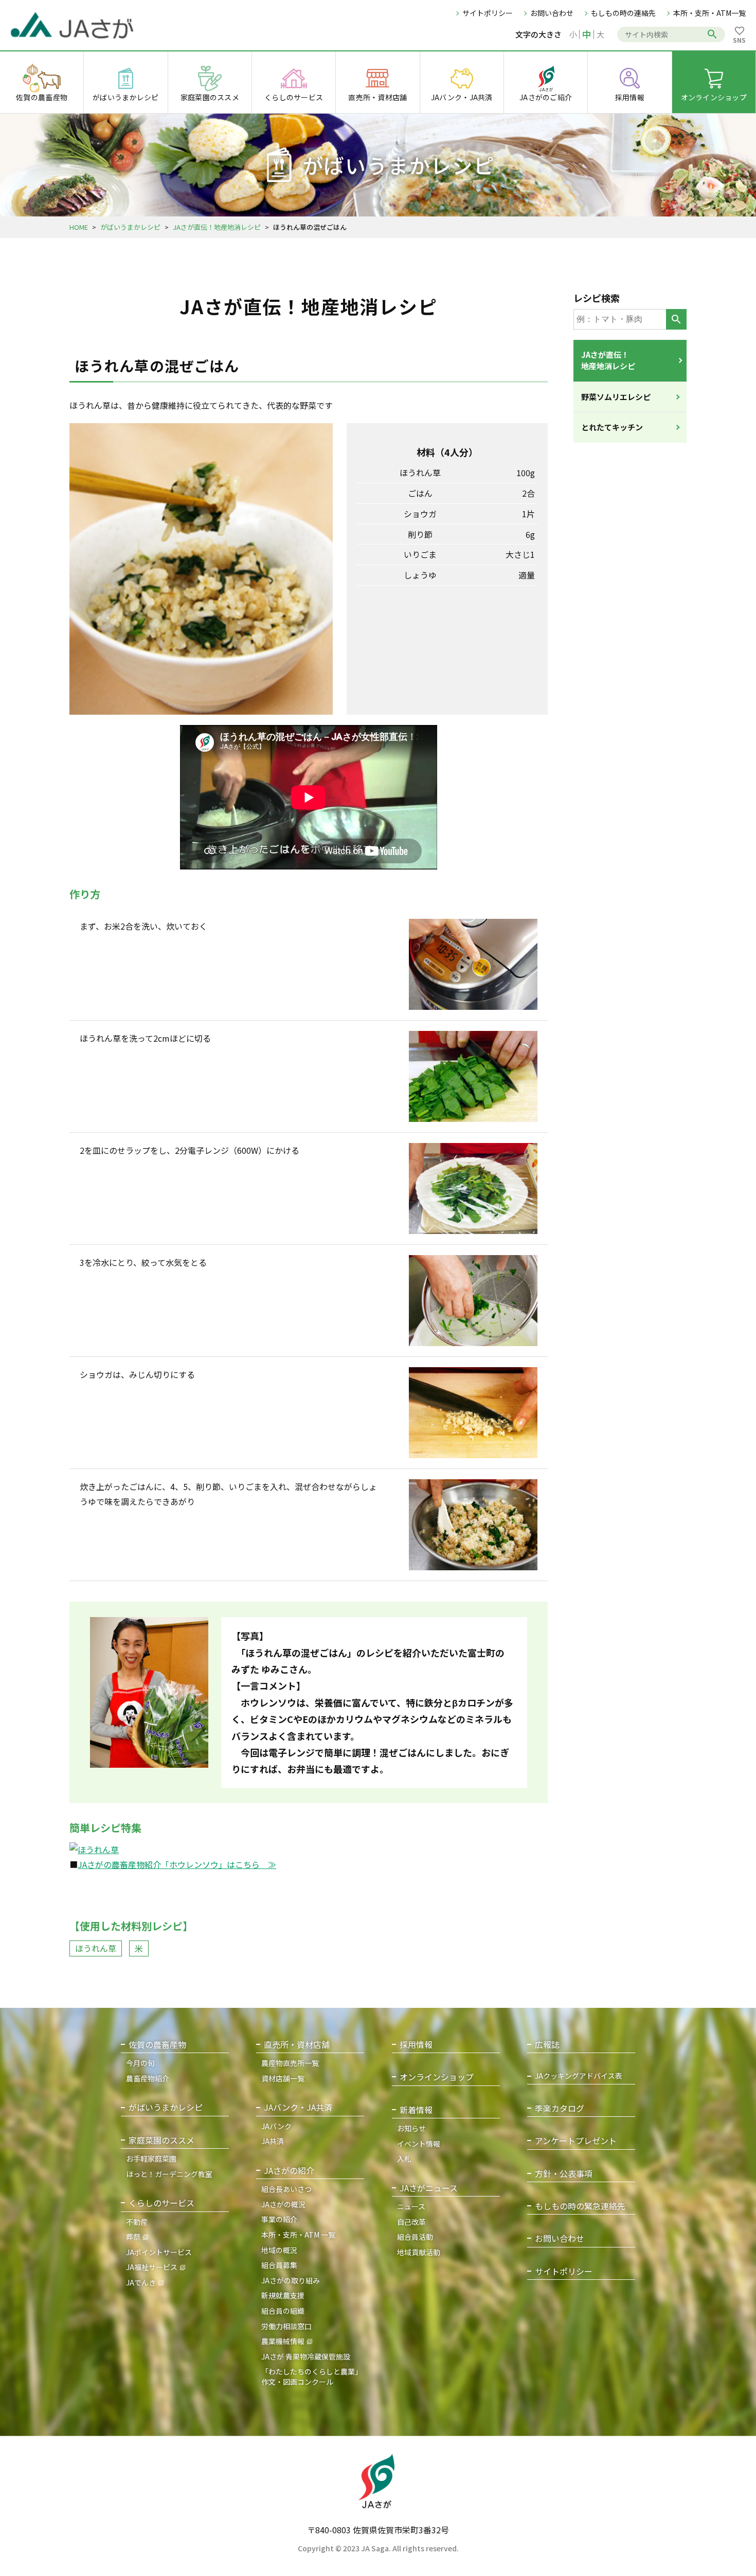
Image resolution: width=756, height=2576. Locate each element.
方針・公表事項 (564, 2174)
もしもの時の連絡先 (623, 13)
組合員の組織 (283, 2311)
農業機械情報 (283, 2341)
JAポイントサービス (159, 2252)
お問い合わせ (552, 13)
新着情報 (416, 2110)
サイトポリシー (488, 13)
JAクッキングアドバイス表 (579, 2076)
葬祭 (133, 2237)
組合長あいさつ (286, 2189)
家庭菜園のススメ (161, 2140)
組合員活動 (415, 2237)
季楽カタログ (560, 2108)
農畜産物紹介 (148, 2078)
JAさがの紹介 (289, 2171)
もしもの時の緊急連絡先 (580, 2206)
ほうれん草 (96, 1948)
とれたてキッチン (612, 427)
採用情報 (416, 2045)
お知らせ (411, 2128)
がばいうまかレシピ (130, 227)
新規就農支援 (283, 2295)
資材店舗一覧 (283, 2078)
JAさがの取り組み (291, 2280)
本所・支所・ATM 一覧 (298, 2235)
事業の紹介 (279, 2219)
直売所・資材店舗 (297, 2045)
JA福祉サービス (152, 2267)
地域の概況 (279, 2250)
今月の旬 (140, 2063)
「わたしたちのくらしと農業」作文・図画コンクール (312, 2377)
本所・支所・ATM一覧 (709, 13)
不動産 (137, 2222)
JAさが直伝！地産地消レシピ (217, 227)
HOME (79, 227)
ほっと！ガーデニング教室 (169, 2174)
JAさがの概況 (283, 2204)
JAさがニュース (429, 2188)
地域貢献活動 (419, 2252)
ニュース (411, 2206)
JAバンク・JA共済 (298, 2107)
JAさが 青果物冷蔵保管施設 (306, 2356)
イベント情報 (419, 2144)
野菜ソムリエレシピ (616, 397)
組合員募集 (279, 2265)
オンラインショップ (437, 2077)
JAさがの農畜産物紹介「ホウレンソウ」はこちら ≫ (177, 1864)
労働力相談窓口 (286, 2326)
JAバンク (276, 2126)
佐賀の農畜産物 (157, 2045)
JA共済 (273, 2141)
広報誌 (547, 2045)
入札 (404, 2158)
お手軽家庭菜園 (151, 2158)
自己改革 (411, 2222)
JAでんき (141, 2282)
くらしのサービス (161, 2203)
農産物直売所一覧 (290, 2063)
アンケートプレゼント (576, 2141)
